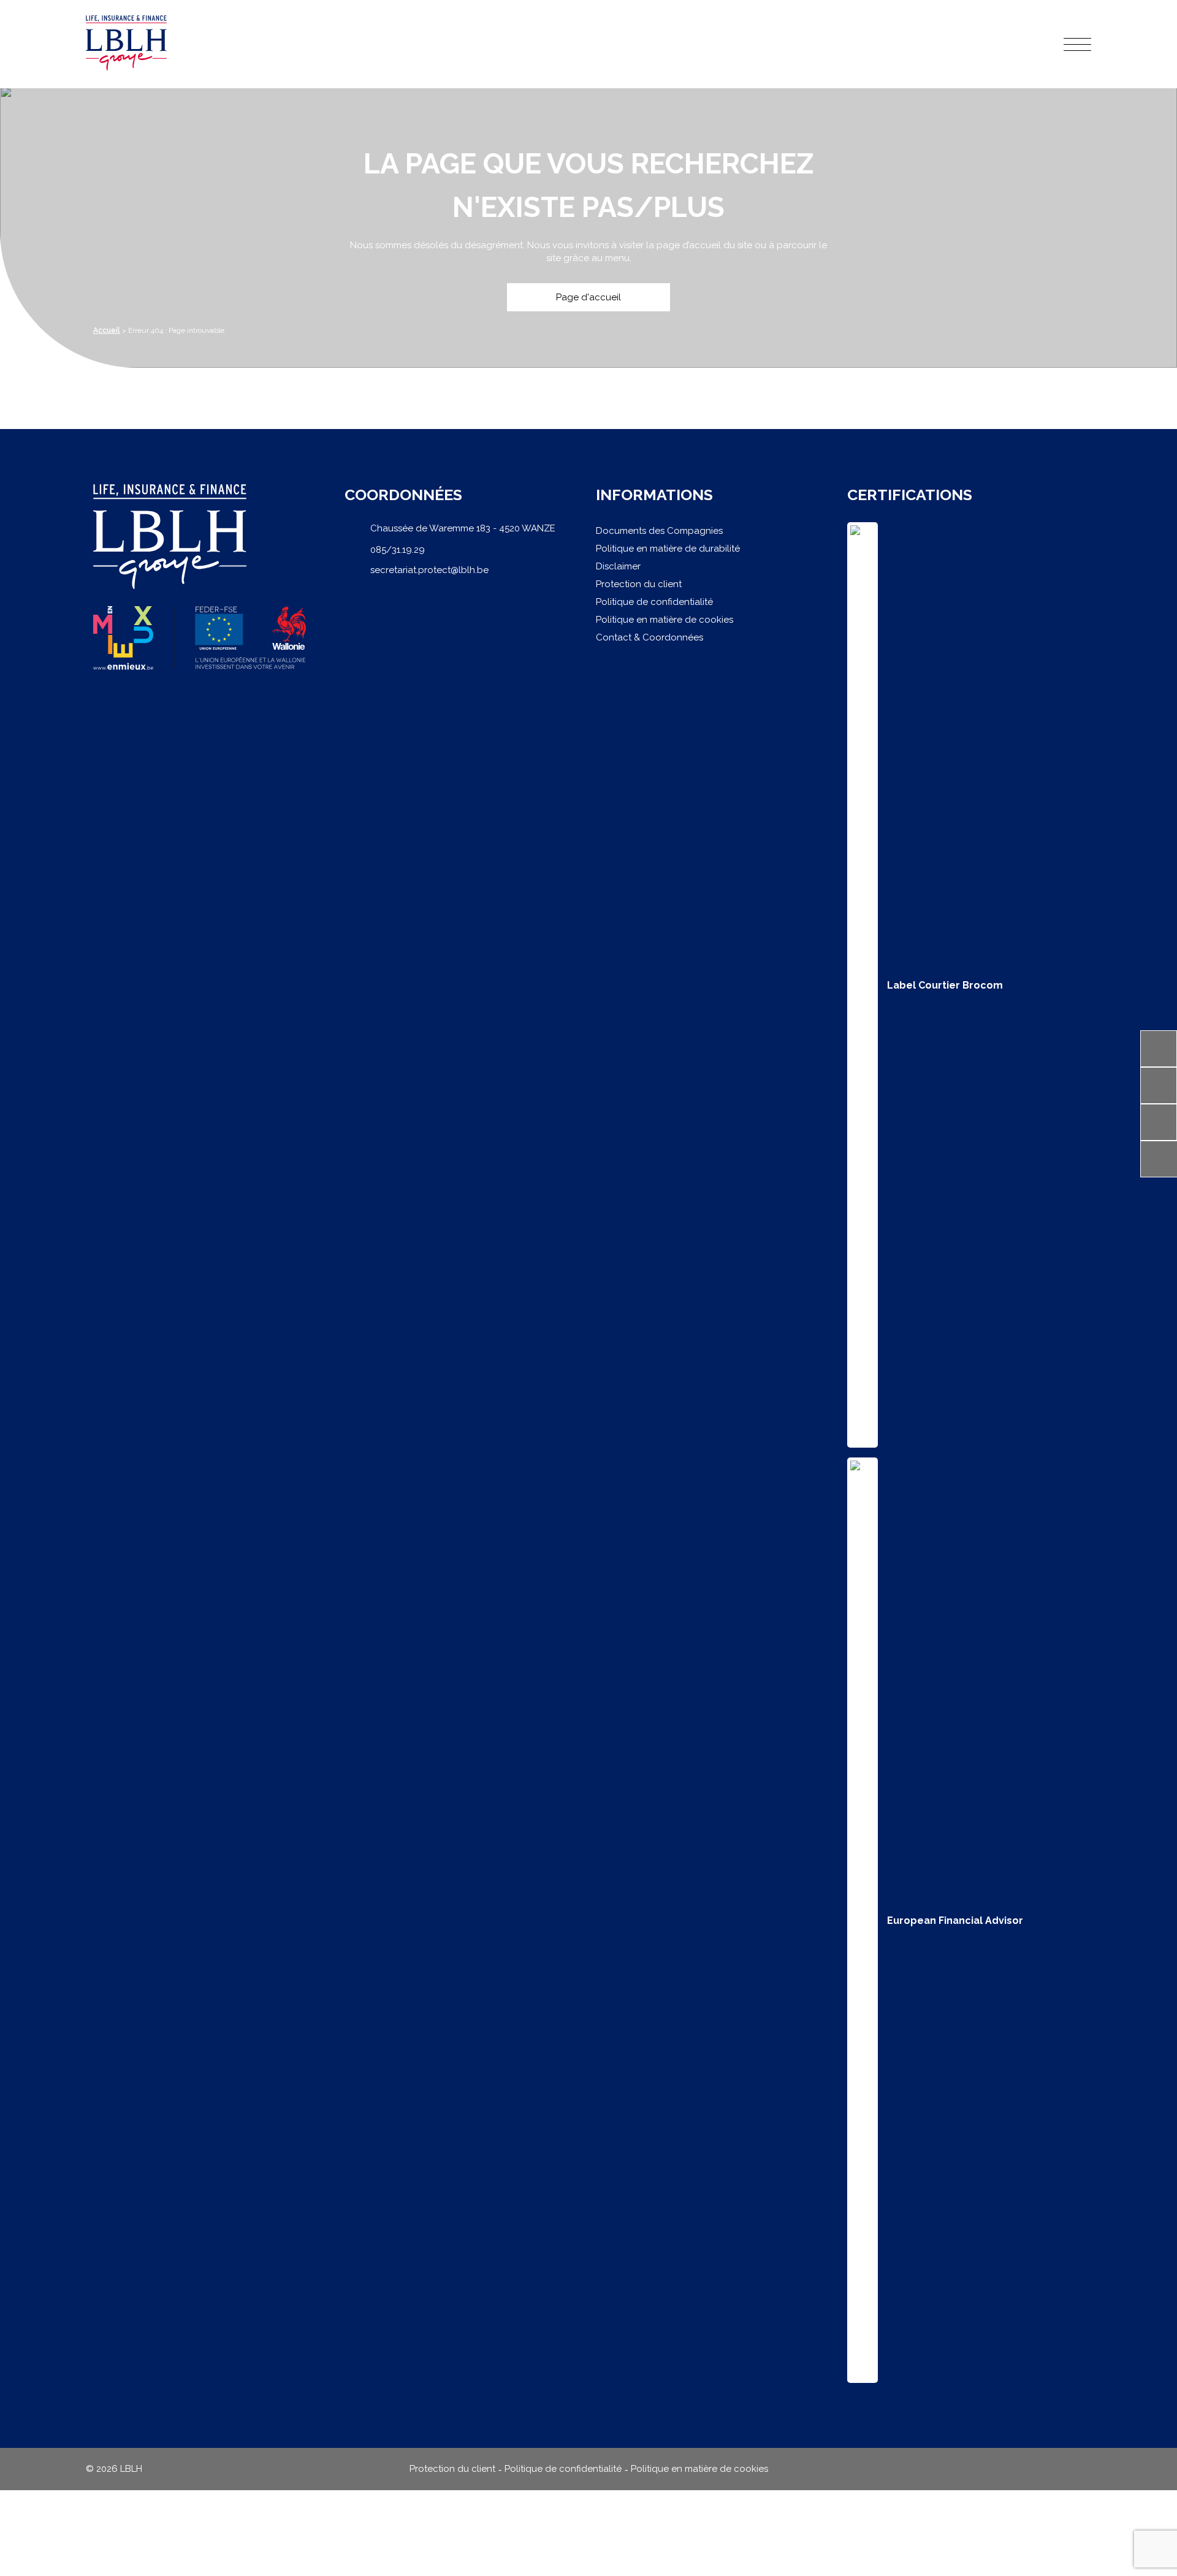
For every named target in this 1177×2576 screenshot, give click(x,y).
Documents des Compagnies (659, 531)
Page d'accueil (588, 297)
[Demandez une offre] (1159, 1159)
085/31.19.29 (398, 550)
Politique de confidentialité (654, 602)
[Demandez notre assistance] (1159, 1085)
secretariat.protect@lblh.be (429, 570)
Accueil (107, 330)
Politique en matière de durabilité (668, 549)
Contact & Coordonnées (649, 637)
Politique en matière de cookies (665, 620)
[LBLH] (126, 44)
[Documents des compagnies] (1159, 1122)
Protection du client (639, 584)
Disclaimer (618, 566)
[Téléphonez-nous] (1159, 1049)
